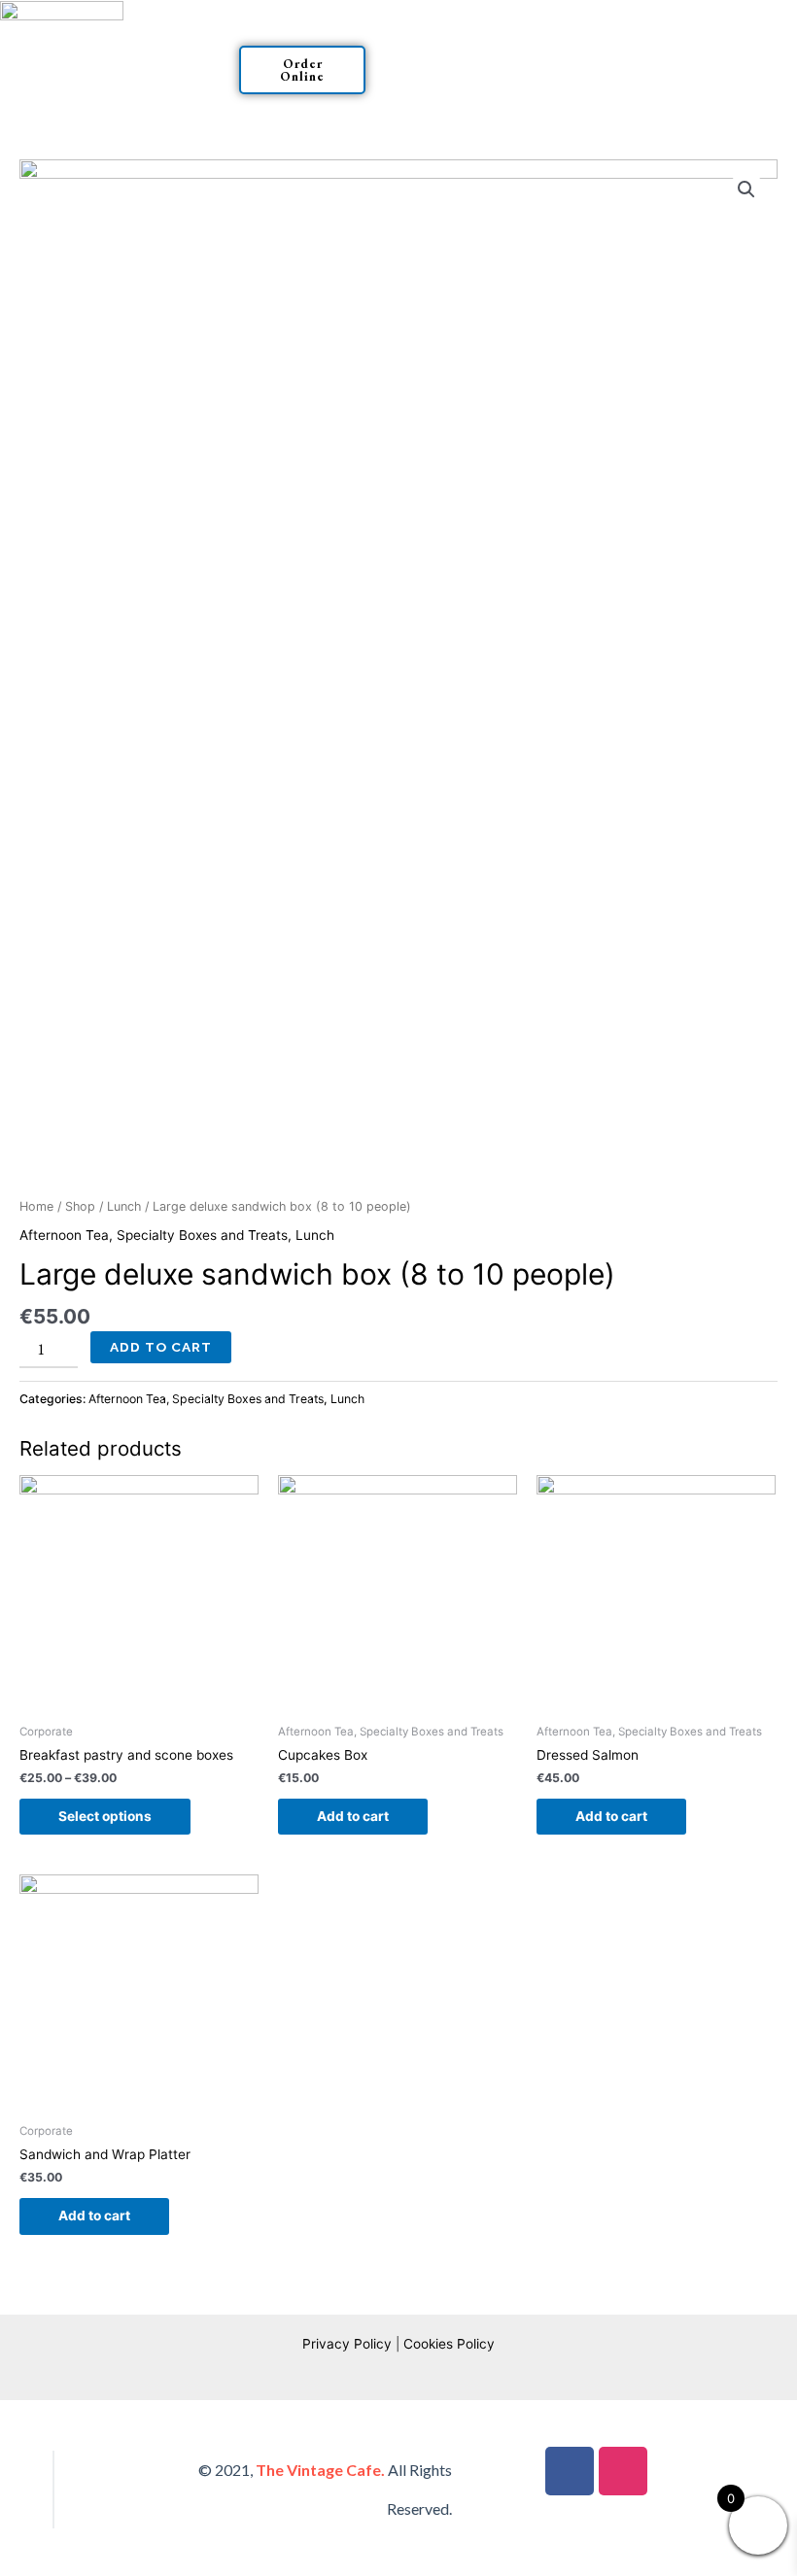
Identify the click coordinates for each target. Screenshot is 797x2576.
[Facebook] (570, 2471)
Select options (105, 1816)
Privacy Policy (347, 2344)
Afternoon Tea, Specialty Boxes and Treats (154, 1235)
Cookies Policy (449, 2344)
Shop (80, 1206)
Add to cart (161, 1347)
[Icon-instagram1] (623, 2471)
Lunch (124, 1206)
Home (36, 1206)
